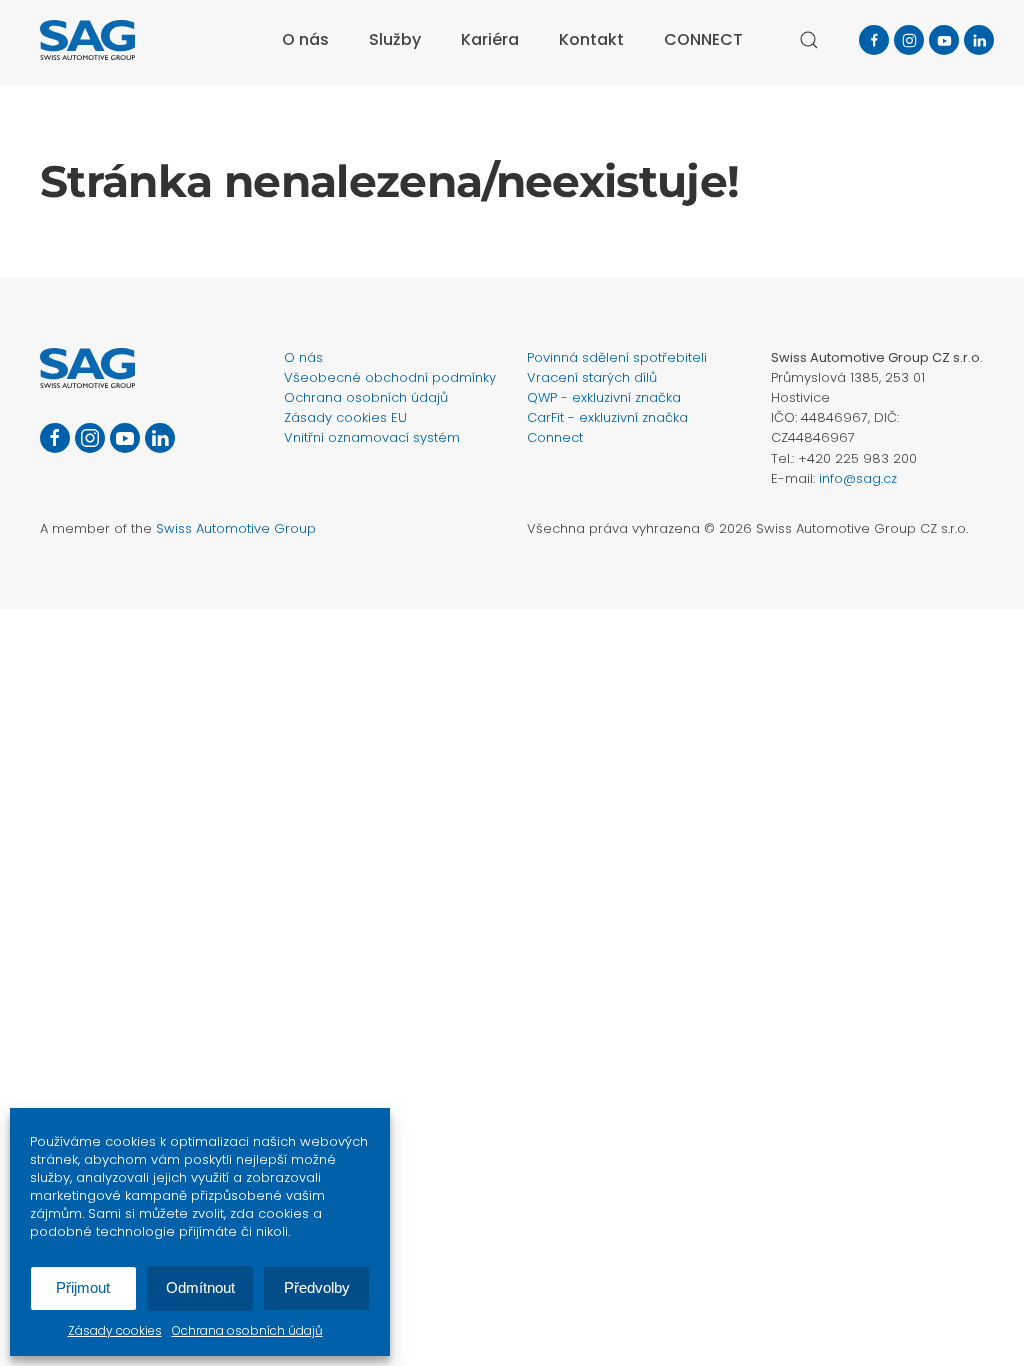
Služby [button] (395, 39)
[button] (809, 40)
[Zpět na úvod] (87, 40)
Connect (555, 437)
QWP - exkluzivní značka (604, 397)
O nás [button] (305, 39)
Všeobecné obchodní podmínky (390, 377)
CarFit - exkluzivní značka (607, 417)
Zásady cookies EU (345, 417)
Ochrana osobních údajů (247, 1330)
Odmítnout (200, 1287)
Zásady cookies (115, 1330)
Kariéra (490, 39)
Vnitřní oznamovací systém (372, 437)
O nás (303, 357)
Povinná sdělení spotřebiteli (617, 357)
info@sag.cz (858, 478)
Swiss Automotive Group (236, 528)
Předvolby (317, 1287)
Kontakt (591, 39)
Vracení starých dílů (592, 377)
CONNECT (703, 39)
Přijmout (83, 1287)
